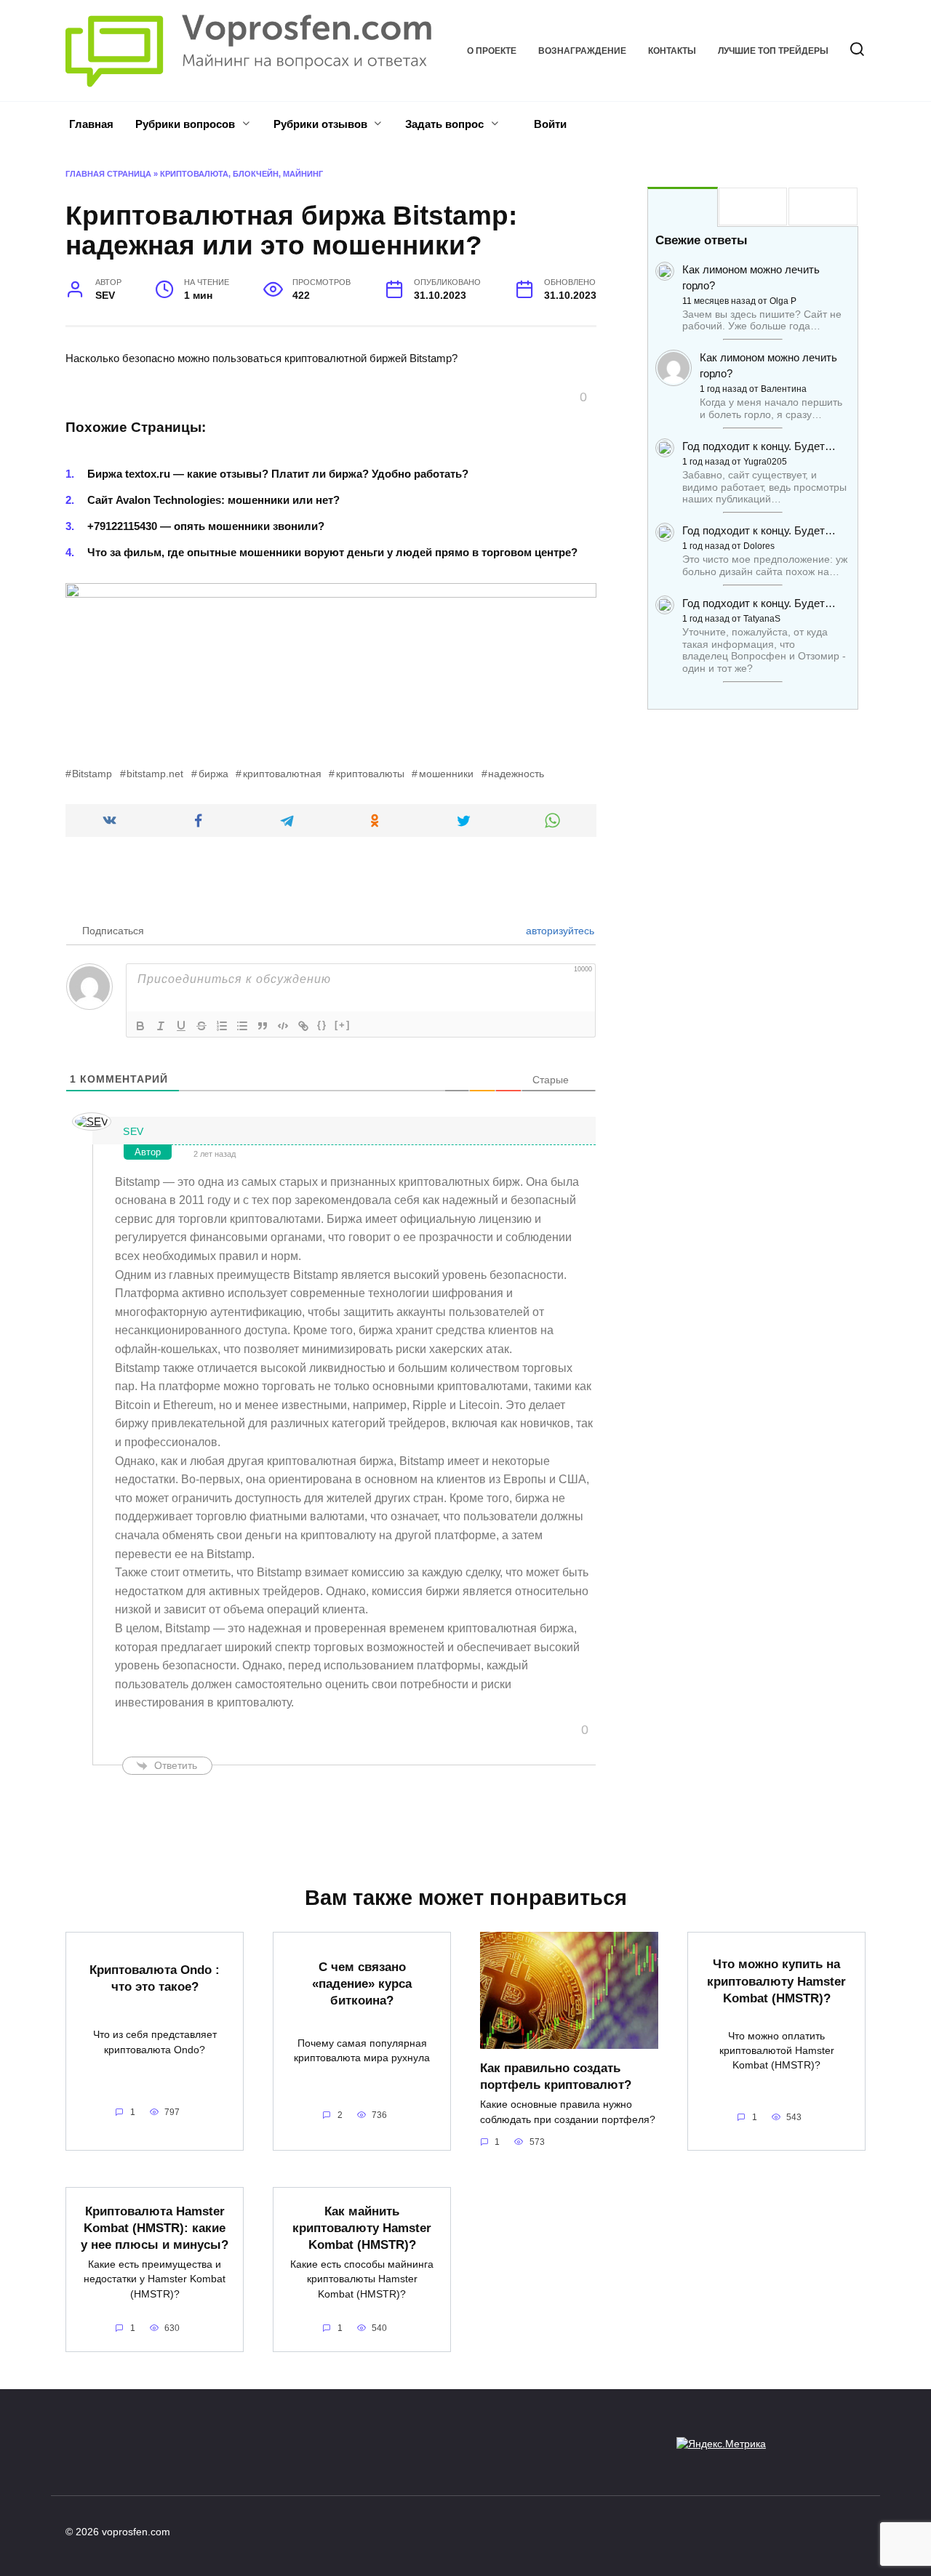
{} (322, 1025)
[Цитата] (263, 1026)
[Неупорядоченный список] (242, 1026)
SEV (133, 1131)
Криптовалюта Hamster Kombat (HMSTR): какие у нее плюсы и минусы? (155, 2227)
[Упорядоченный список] (222, 1026)
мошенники (446, 774)
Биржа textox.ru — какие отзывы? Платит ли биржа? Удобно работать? (278, 474)
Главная (91, 124)
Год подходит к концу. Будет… (759, 446)
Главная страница (108, 174)
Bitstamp (92, 774)
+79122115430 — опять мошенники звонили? (206, 526)
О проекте (492, 51)
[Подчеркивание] (181, 1026)
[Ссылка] (303, 1026)
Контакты (672, 51)
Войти (549, 124)
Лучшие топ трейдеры (773, 51)
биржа (213, 774)
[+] (343, 1025)
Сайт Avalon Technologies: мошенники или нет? (213, 500)
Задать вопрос (444, 124)
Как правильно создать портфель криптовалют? (556, 2076)
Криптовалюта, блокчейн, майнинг (241, 174)
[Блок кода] (283, 1026)
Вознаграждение (582, 51)
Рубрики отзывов (320, 124)
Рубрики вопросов (185, 124)
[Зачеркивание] (201, 1026)
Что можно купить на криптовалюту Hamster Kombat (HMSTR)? (776, 1981)
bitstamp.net (155, 774)
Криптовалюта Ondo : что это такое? (155, 1977)
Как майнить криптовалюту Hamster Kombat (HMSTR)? (362, 2227)
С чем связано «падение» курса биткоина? (362, 1983)
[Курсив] (161, 1026)
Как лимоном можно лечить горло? (751, 277)
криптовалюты (370, 774)
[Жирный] (140, 1026)
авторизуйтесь (559, 931)
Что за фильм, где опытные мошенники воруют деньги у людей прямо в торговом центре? (332, 552)
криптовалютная (282, 774)
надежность (516, 774)
